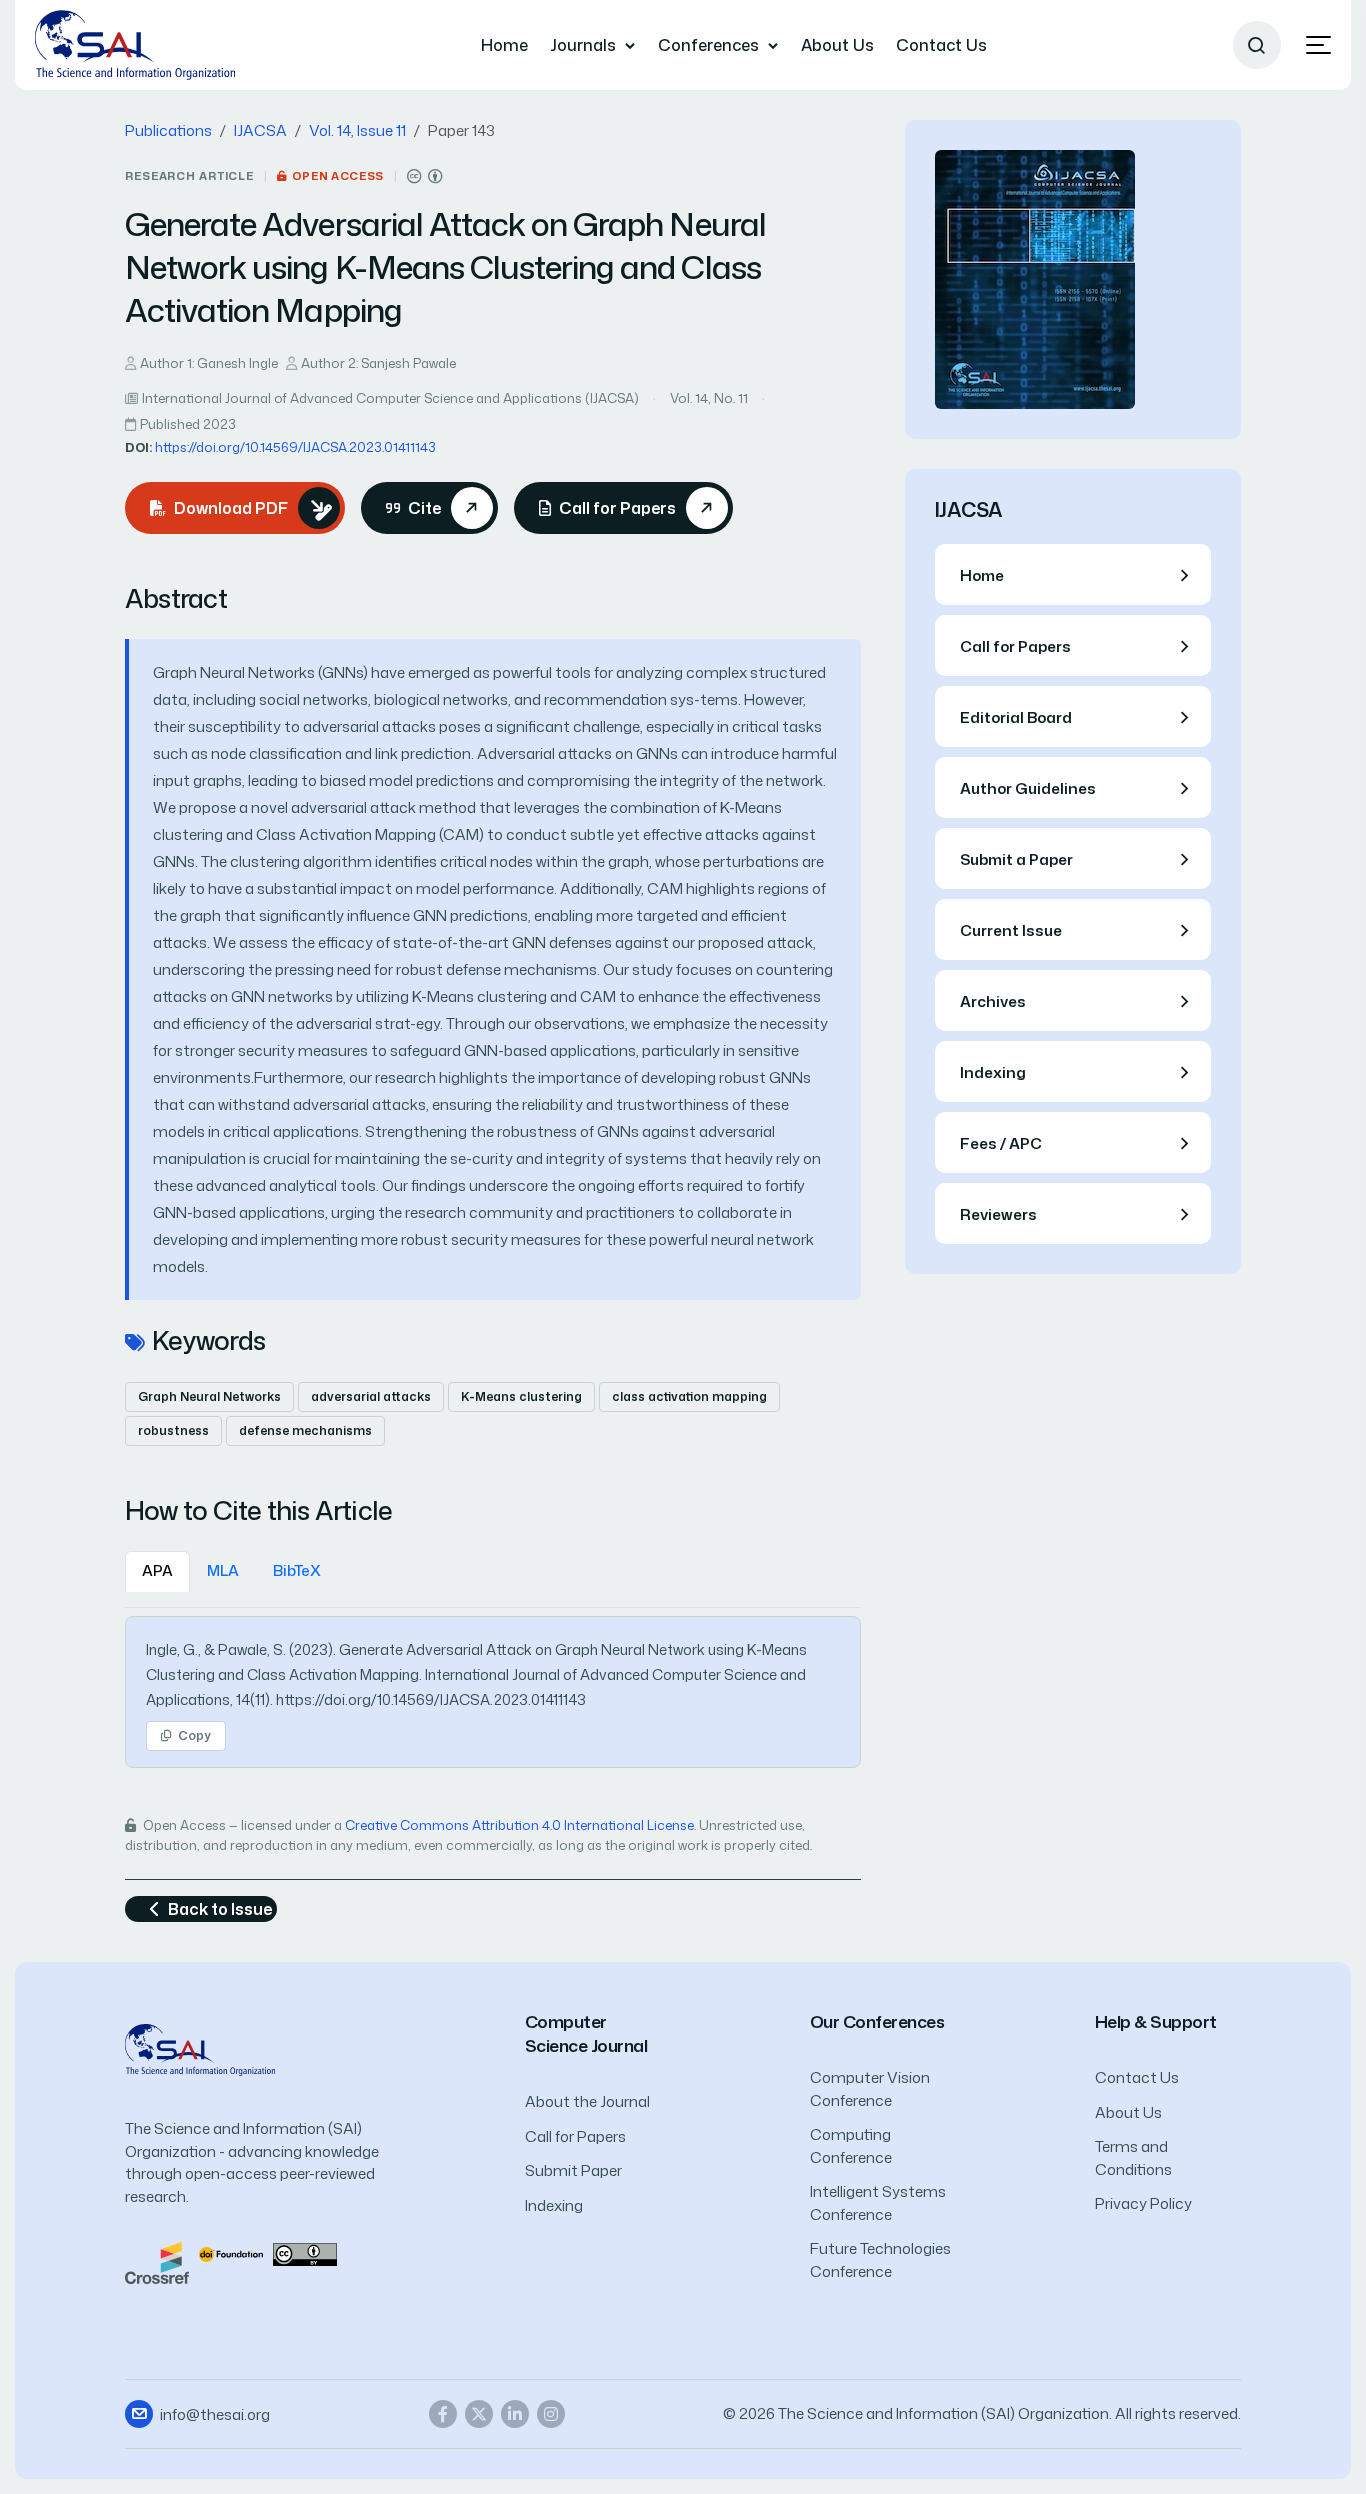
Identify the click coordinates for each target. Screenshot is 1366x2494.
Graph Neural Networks (209, 1396)
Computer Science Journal (586, 2033)
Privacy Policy (1143, 2203)
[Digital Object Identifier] (231, 2252)
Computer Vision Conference (870, 2089)
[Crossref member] (157, 2261)
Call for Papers (575, 2136)
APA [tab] (157, 1570)
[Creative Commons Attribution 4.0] (305, 2252)
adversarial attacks (371, 1396)
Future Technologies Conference (880, 2260)
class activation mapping (689, 1396)
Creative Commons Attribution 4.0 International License (519, 1825)
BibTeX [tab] (297, 1570)
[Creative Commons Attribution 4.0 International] (425, 176)
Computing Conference (851, 2146)
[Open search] (1257, 45)
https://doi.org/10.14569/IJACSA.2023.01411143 (295, 447)
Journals (583, 45)
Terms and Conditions (1133, 2158)
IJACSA (260, 130)
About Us (837, 45)
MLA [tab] (223, 1570)
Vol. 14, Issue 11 (357, 130)
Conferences (708, 45)
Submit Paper (573, 2170)
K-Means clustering (521, 1396)
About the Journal (587, 2101)
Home (504, 45)
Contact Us (941, 45)
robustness (173, 1430)
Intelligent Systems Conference (878, 2203)
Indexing (554, 2205)
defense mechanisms (305, 1430)
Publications (168, 130)
